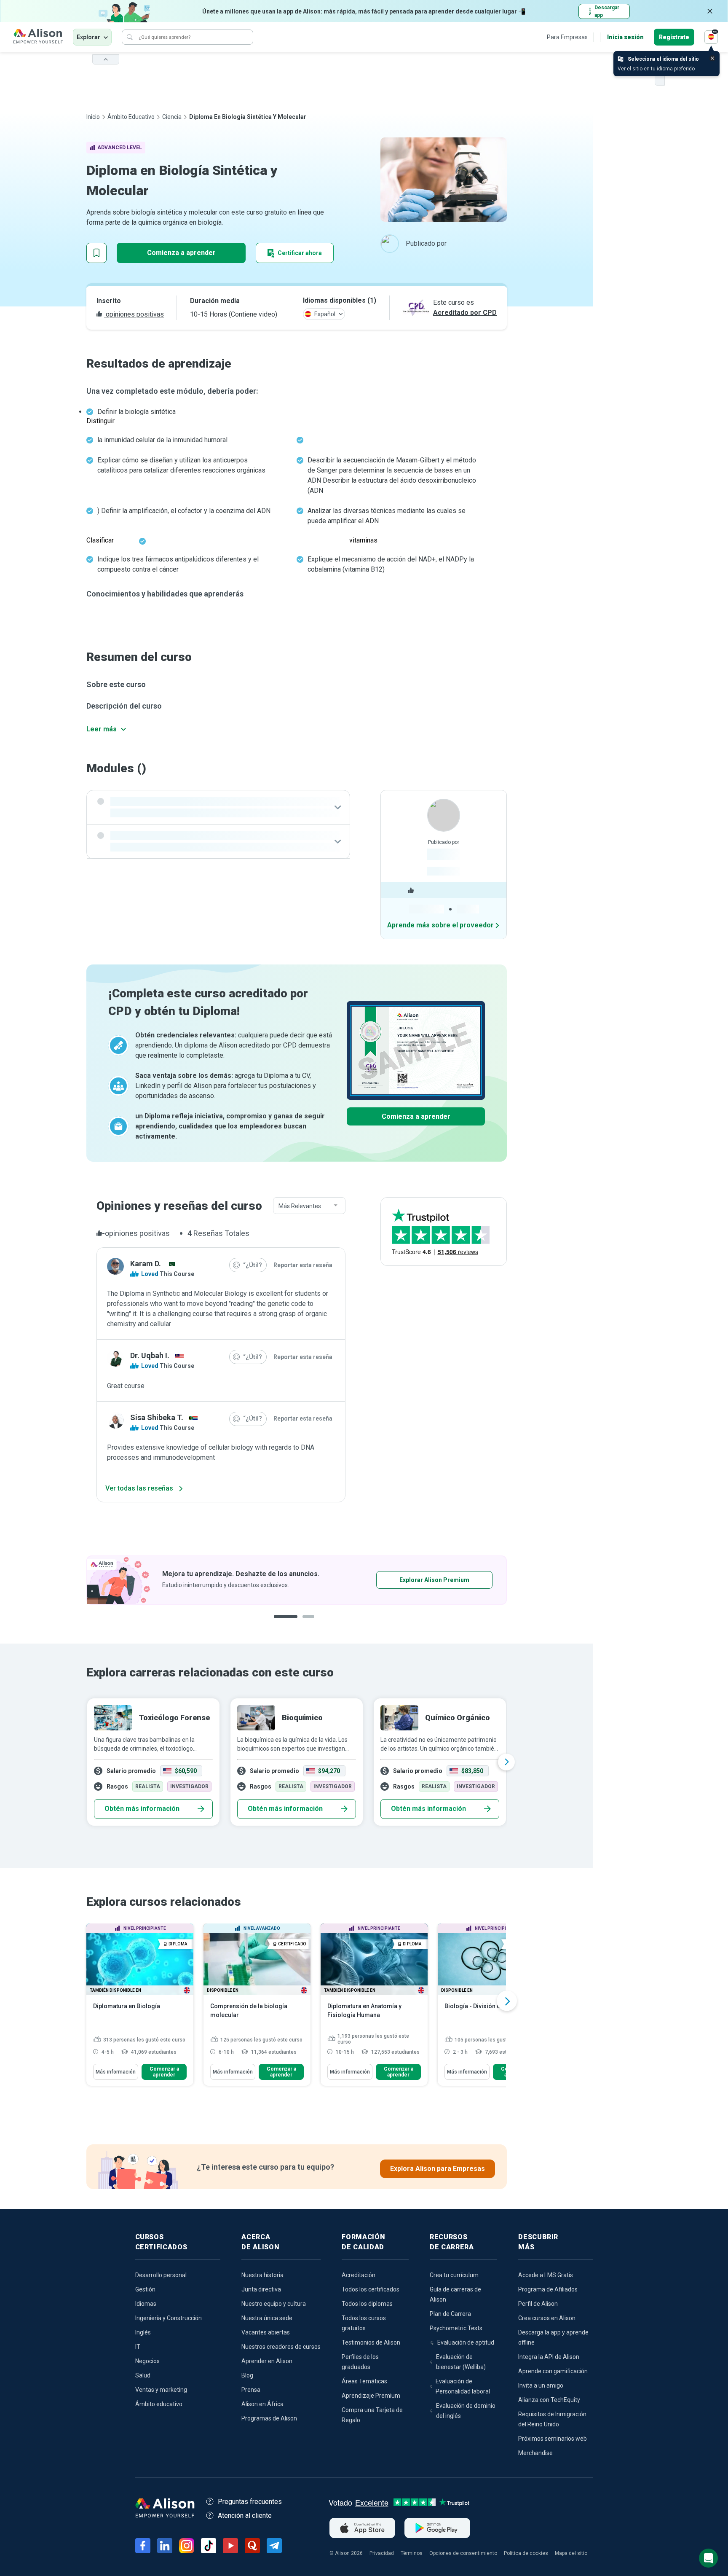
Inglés (143, 2332)
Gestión (145, 2289)
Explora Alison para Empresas (438, 2169)
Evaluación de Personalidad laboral (463, 2386)
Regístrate (674, 37)
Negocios (147, 2361)
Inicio (93, 117)
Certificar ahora (300, 253)
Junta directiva (261, 2289)
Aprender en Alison (267, 2361)
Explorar (88, 37)
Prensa (251, 2390)
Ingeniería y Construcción (169, 2318)
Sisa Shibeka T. (157, 1417)
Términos (412, 2553)
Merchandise (535, 2453)
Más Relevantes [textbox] (300, 1206)
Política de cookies (526, 2553)
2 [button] (302, 1623)
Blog (247, 2375)
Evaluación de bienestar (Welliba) (461, 2362)
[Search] (130, 37)
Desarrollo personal (161, 2275)
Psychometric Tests (456, 2328)
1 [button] (282, 1623)
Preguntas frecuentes (250, 2502)
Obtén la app (408, 1580)
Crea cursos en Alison (547, 2318)
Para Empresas (567, 37)
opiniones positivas (134, 314)
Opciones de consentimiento (463, 2553)
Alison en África (262, 2404)
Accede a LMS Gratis (546, 2275)
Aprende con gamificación (553, 2371)
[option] (297, 1580)
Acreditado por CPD (465, 313)
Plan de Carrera (450, 2314)
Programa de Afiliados (548, 2289)
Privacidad (382, 2553)
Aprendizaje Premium (371, 2396)
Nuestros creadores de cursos (281, 2347)
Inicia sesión (625, 37)
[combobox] (309, 1206)
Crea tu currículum (454, 2275)
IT (138, 2347)
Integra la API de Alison (549, 2357)
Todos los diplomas (367, 2304)
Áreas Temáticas (364, 2381)
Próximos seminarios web (553, 2439)
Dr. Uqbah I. (150, 1355)
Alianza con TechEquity (549, 2400)
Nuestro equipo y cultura (274, 2304)
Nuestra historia (262, 2275)
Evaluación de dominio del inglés (466, 2411)
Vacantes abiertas (266, 2332)
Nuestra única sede (267, 2318)
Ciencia (172, 117)
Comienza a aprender (181, 253)
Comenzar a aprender (164, 2072)
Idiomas (146, 2304)
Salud (143, 2375)
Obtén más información (142, 1809)
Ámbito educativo (131, 117)
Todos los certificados (371, 2289)
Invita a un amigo (541, 2385)
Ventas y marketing (161, 2390)
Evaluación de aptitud (466, 2342)
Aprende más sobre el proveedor (440, 925)
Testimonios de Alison (371, 2342)
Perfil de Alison (538, 2304)
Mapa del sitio (571, 2553)
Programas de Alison (269, 2418)
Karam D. (146, 1264)
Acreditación (359, 2275)
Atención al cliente (245, 2516)
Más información (116, 2072)
